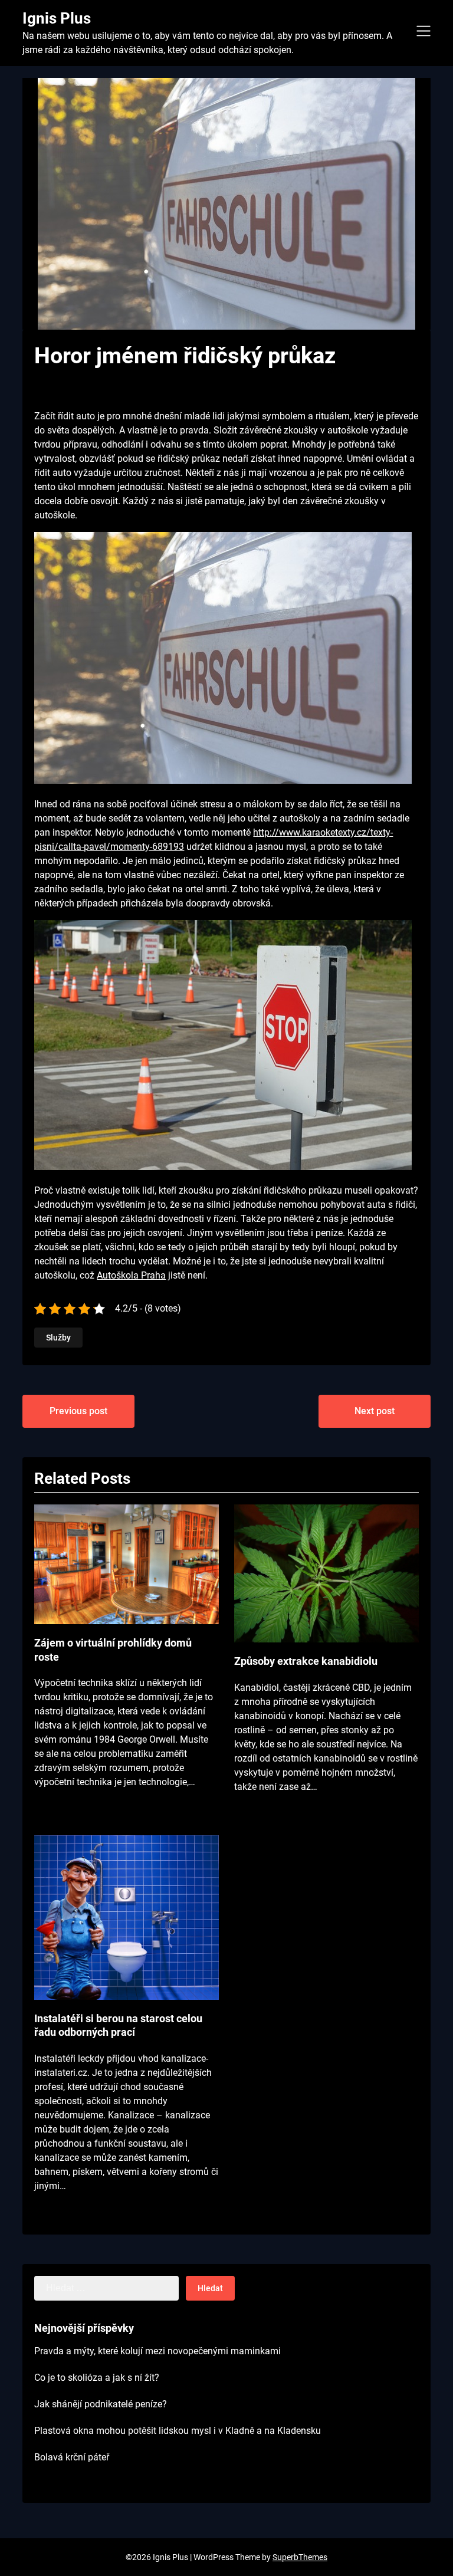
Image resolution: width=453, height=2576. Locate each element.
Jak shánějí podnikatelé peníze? (101, 2404)
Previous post (78, 1411)
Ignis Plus (57, 18)
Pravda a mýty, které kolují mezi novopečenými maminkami (157, 2351)
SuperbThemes (300, 2557)
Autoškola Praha (131, 1275)
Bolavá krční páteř (72, 2457)
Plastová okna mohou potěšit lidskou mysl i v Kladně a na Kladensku (178, 2431)
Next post (375, 1411)
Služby (58, 1338)
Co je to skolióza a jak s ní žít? (97, 2378)
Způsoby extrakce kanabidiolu (306, 1661)
